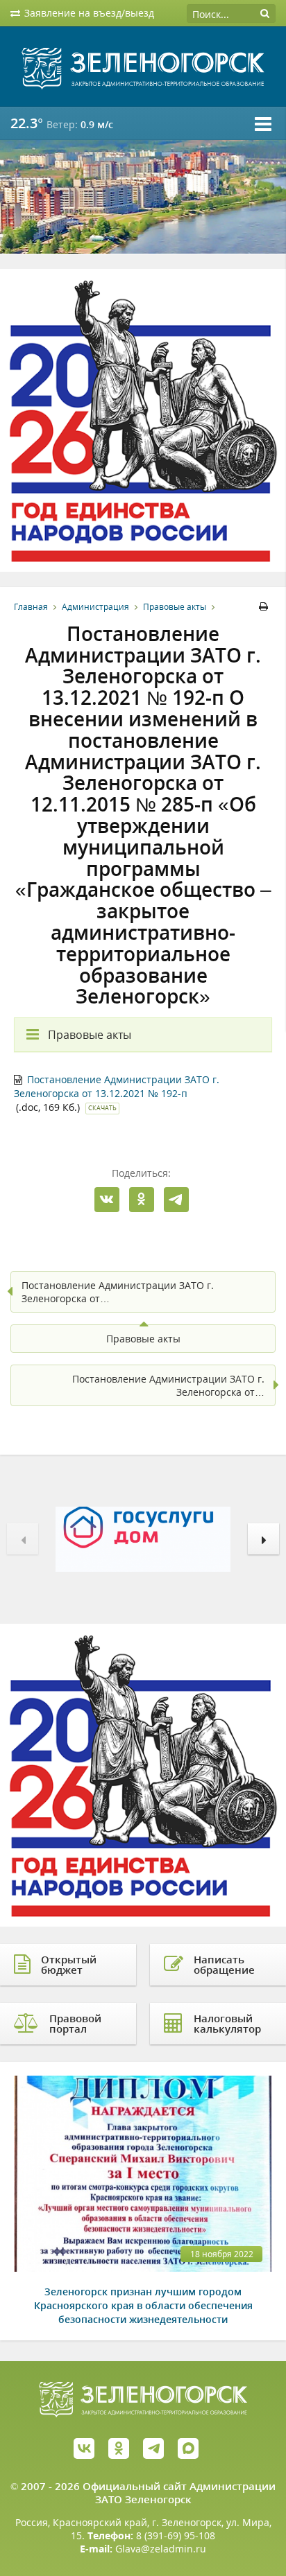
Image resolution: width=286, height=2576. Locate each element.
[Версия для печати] (266, 607)
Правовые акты (175, 607)
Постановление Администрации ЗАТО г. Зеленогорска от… (118, 1292)
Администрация (95, 607)
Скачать (102, 1108)
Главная (31, 607)
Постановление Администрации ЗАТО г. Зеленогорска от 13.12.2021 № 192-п (117, 1086)
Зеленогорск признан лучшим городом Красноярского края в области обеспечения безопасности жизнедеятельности (143, 2305)
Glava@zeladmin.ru (161, 2549)
